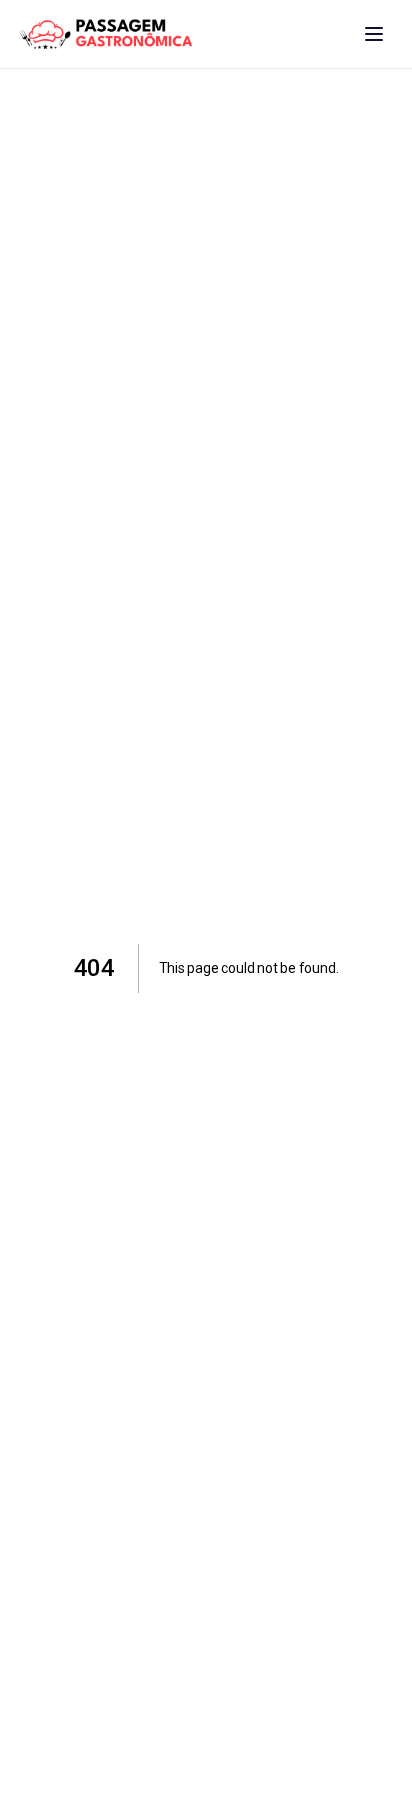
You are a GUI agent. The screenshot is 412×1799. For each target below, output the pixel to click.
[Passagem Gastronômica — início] (105, 34)
